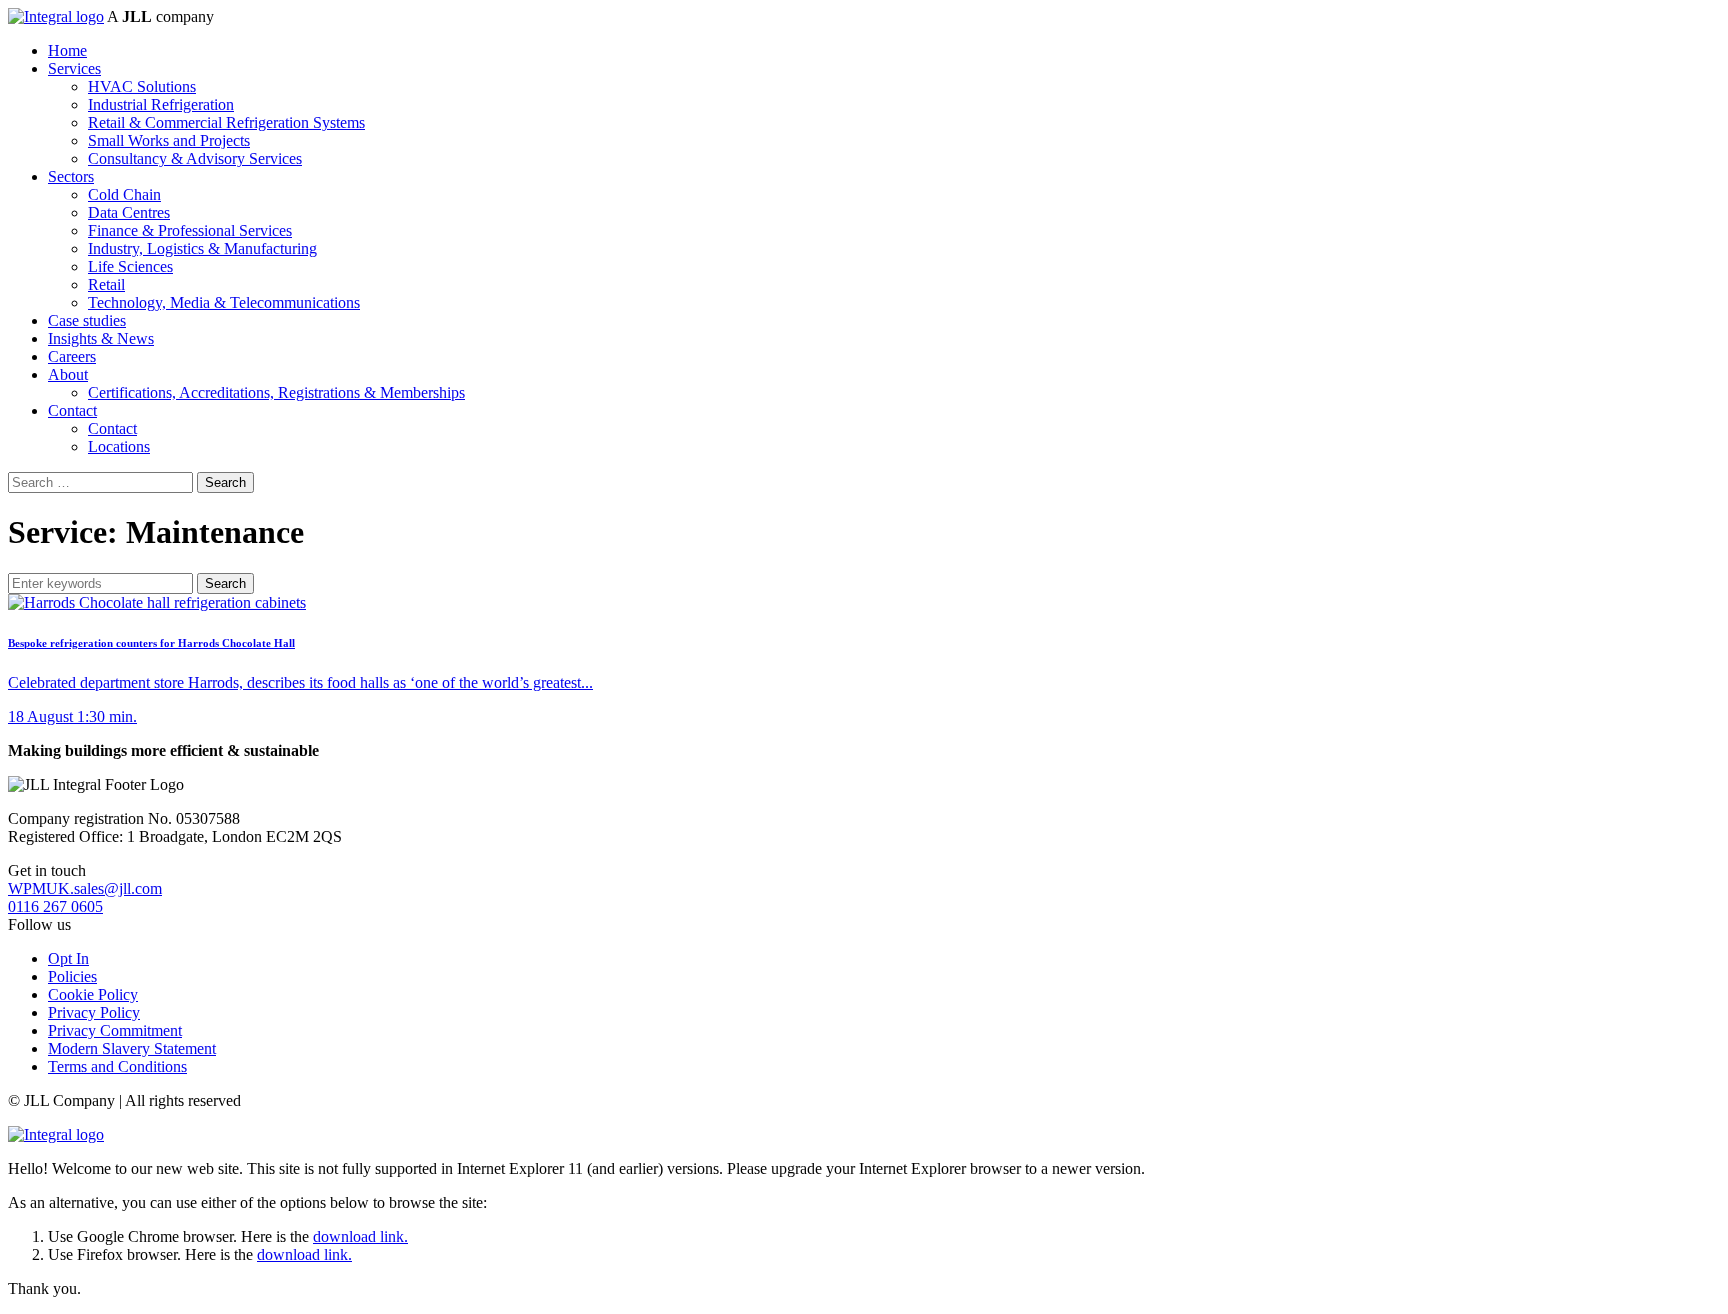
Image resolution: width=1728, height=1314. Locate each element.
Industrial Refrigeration (161, 104)
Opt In (68, 958)
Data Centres (129, 212)
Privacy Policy (94, 1012)
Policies (72, 976)
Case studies (87, 320)
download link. (360, 1236)
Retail (106, 284)
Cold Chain (124, 194)
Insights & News (101, 338)
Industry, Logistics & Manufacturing (202, 248)
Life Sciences (130, 266)
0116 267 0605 (55, 906)
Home (67, 50)
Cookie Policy (93, 994)
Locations (119, 446)
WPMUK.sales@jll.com (85, 888)
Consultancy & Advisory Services (195, 158)
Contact (72, 410)
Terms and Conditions (117, 1066)
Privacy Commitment (115, 1030)
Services (74, 68)
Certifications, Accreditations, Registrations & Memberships (276, 392)
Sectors (71, 176)
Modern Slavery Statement (132, 1048)
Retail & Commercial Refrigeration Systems (226, 122)
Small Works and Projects (169, 140)
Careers (72, 356)
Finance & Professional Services (190, 230)
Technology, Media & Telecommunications (224, 302)
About (68, 374)
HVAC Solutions (142, 86)
